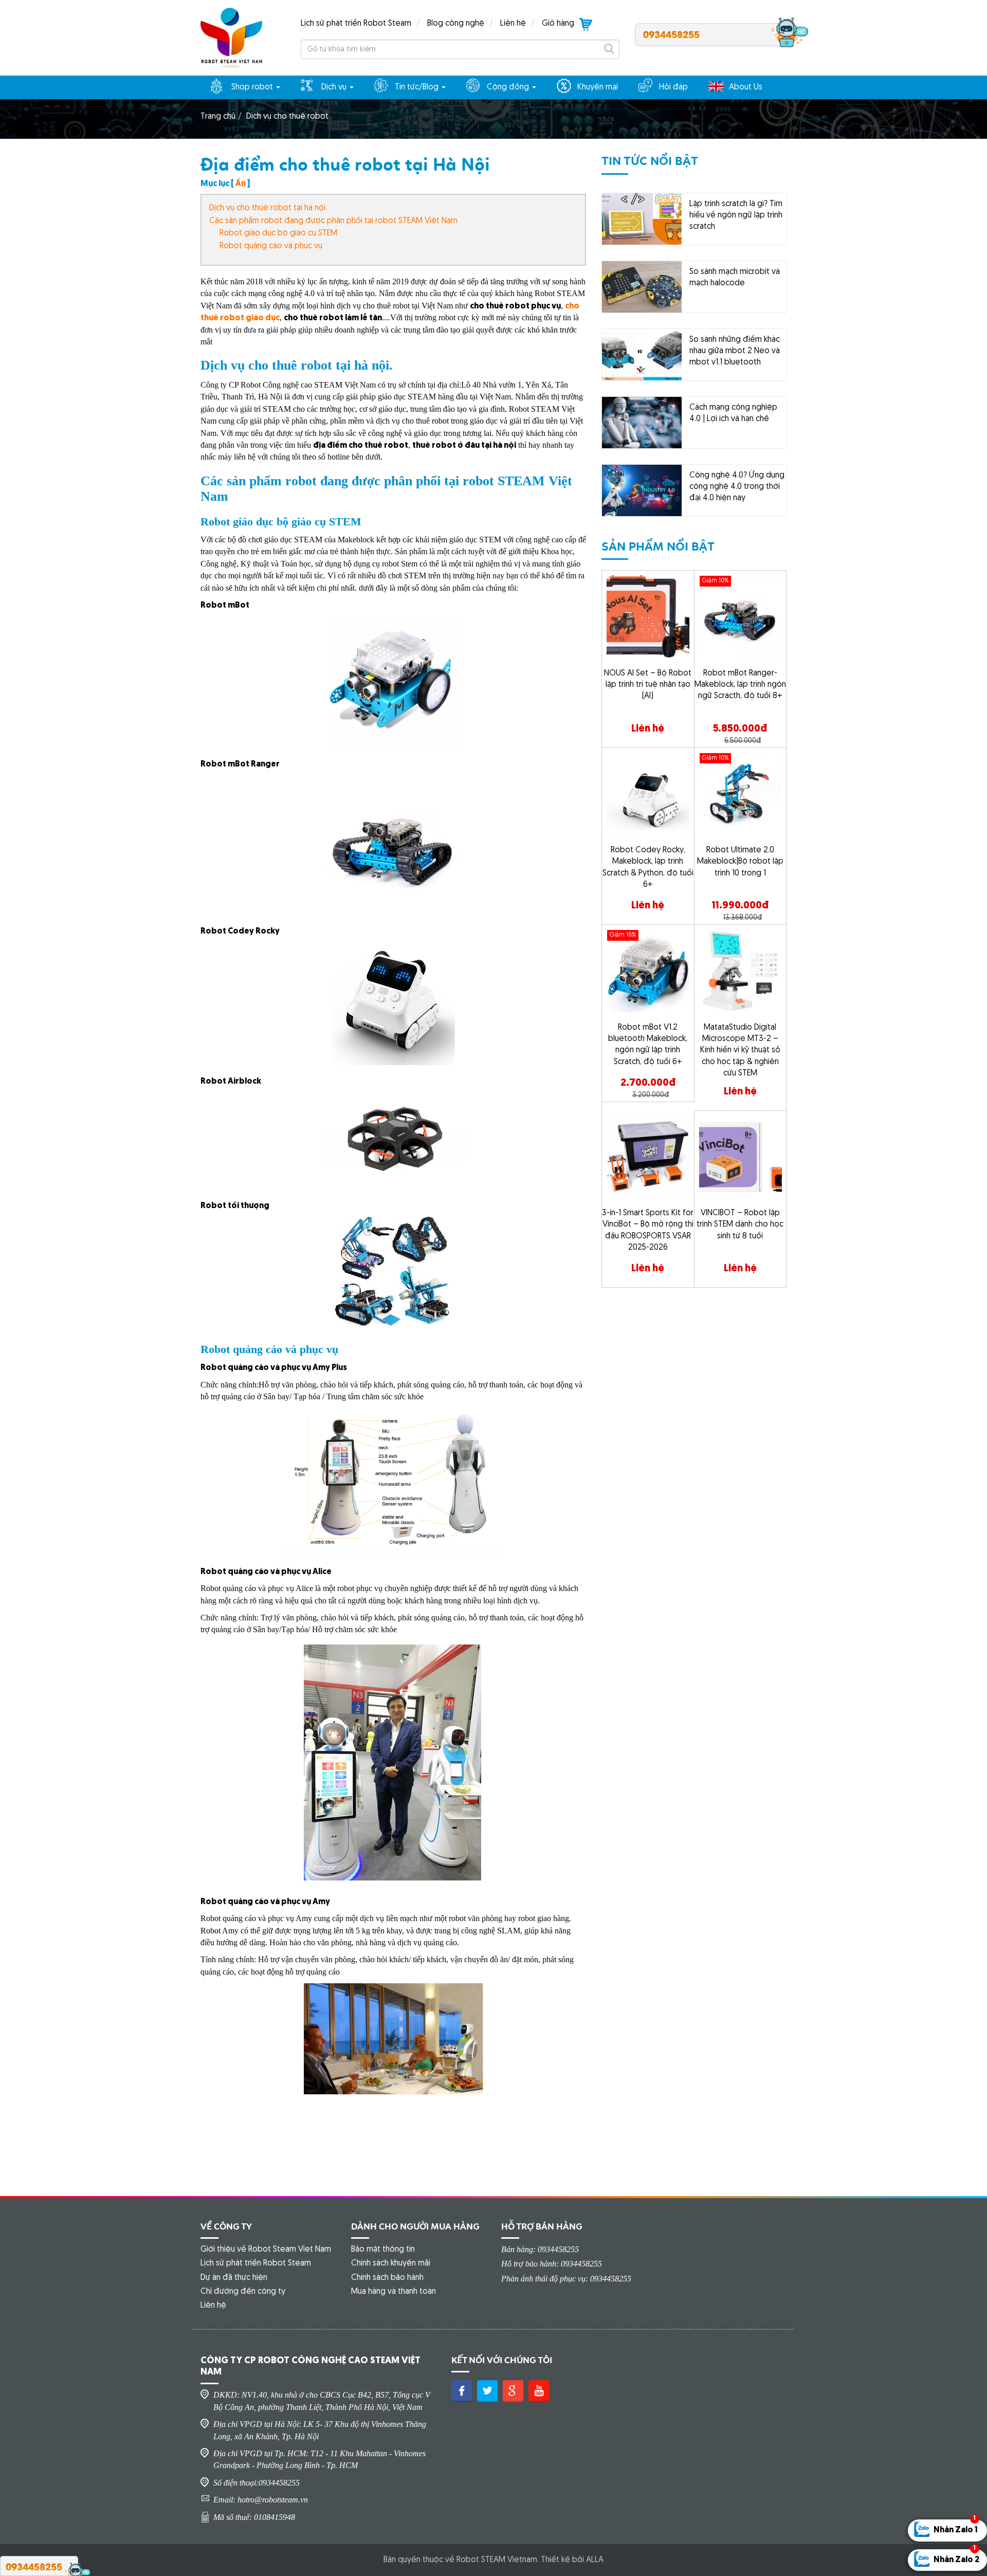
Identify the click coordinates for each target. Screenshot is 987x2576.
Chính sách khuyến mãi (391, 2263)
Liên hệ (513, 24)
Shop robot (253, 87)
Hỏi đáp (673, 87)
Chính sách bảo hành (387, 2278)
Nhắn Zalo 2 (956, 2557)
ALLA (595, 2560)
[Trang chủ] (231, 38)
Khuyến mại (598, 87)
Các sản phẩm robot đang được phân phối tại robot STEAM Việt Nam (333, 221)
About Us (746, 87)
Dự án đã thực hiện (234, 2278)
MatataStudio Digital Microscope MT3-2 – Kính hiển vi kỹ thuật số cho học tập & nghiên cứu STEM (740, 1051)
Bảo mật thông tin (383, 2250)
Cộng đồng (509, 87)
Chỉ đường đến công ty (243, 2292)
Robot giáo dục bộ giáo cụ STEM (278, 233)
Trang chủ (218, 117)
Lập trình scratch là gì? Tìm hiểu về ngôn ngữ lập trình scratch (736, 216)
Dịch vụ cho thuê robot (287, 117)
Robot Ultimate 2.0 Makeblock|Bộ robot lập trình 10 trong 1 (740, 862)
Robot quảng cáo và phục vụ (271, 246)
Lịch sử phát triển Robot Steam (356, 24)
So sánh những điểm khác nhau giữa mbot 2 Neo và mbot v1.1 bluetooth (735, 351)
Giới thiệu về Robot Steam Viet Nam (266, 2250)
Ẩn (241, 184)
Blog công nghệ (456, 24)
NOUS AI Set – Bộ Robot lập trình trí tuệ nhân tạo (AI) (648, 685)
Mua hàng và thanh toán (394, 2292)
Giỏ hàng (558, 24)
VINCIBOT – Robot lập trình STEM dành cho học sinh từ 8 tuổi (740, 1225)
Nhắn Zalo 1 (956, 2527)
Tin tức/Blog (418, 87)
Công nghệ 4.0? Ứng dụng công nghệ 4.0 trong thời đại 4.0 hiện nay (737, 487)
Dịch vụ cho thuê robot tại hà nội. (268, 208)
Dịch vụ (335, 87)
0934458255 (671, 34)
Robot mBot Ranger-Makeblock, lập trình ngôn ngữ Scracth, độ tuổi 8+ (740, 685)
